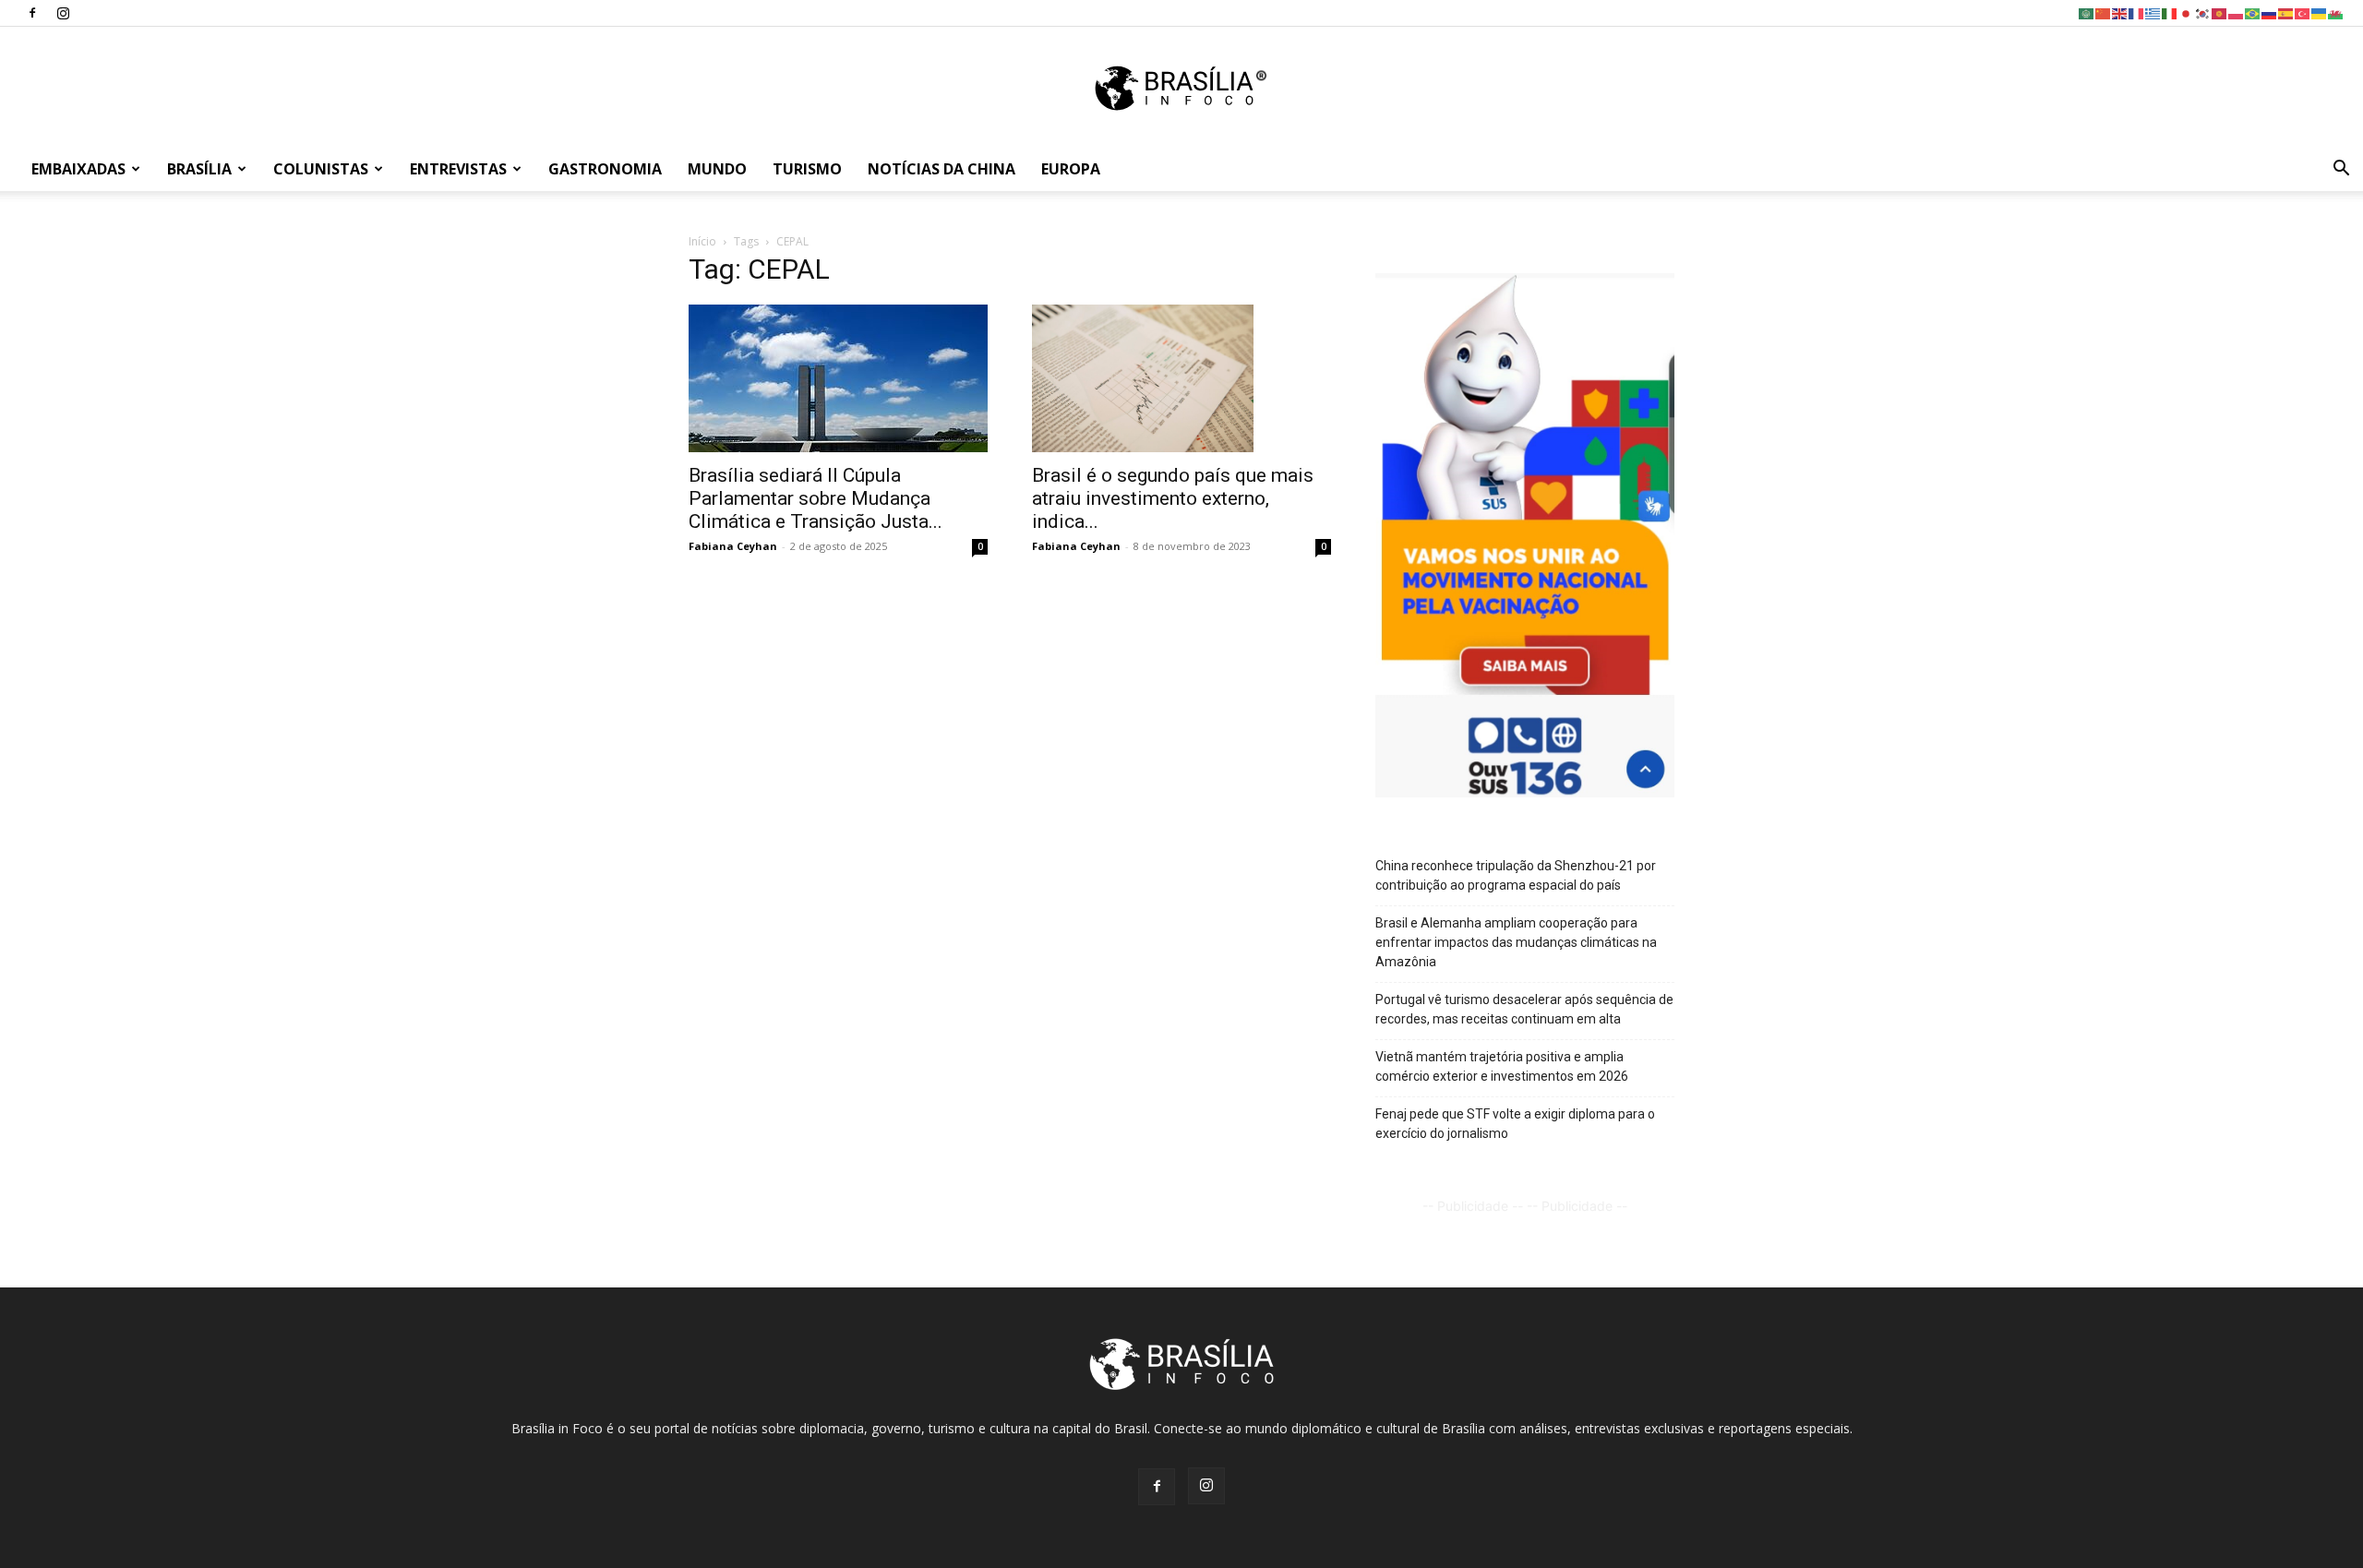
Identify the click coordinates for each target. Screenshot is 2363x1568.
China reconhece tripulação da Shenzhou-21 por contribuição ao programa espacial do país (1516, 875)
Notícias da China (942, 169)
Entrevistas (458, 169)
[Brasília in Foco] (1182, 88)
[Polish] (2237, 12)
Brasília (199, 169)
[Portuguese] (2253, 12)
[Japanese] (2187, 12)
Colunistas (321, 169)
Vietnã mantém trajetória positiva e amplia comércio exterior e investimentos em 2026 (1502, 1066)
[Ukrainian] (2320, 12)
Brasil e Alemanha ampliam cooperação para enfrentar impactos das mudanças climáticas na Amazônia (1516, 942)
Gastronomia (605, 169)
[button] (2341, 170)
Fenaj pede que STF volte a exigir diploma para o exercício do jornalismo (1515, 1124)
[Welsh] (2336, 12)
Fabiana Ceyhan (733, 546)
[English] (2120, 12)
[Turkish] (2303, 12)
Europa (1071, 169)
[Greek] (2153, 12)
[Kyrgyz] (2220, 12)
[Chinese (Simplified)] (2104, 12)
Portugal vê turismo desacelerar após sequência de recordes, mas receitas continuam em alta (1524, 1009)
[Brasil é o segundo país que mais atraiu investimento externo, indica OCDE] (1181, 378)
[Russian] (2270, 12)
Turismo (807, 169)
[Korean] (2203, 12)
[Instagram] (63, 13)
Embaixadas (78, 169)
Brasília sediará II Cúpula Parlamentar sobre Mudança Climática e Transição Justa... (816, 498)
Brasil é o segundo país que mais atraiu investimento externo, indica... (1173, 498)
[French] (2137, 12)
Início (702, 241)
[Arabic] (2087, 12)
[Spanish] (2286, 12)
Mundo (717, 169)
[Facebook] (32, 13)
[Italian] (2170, 12)
